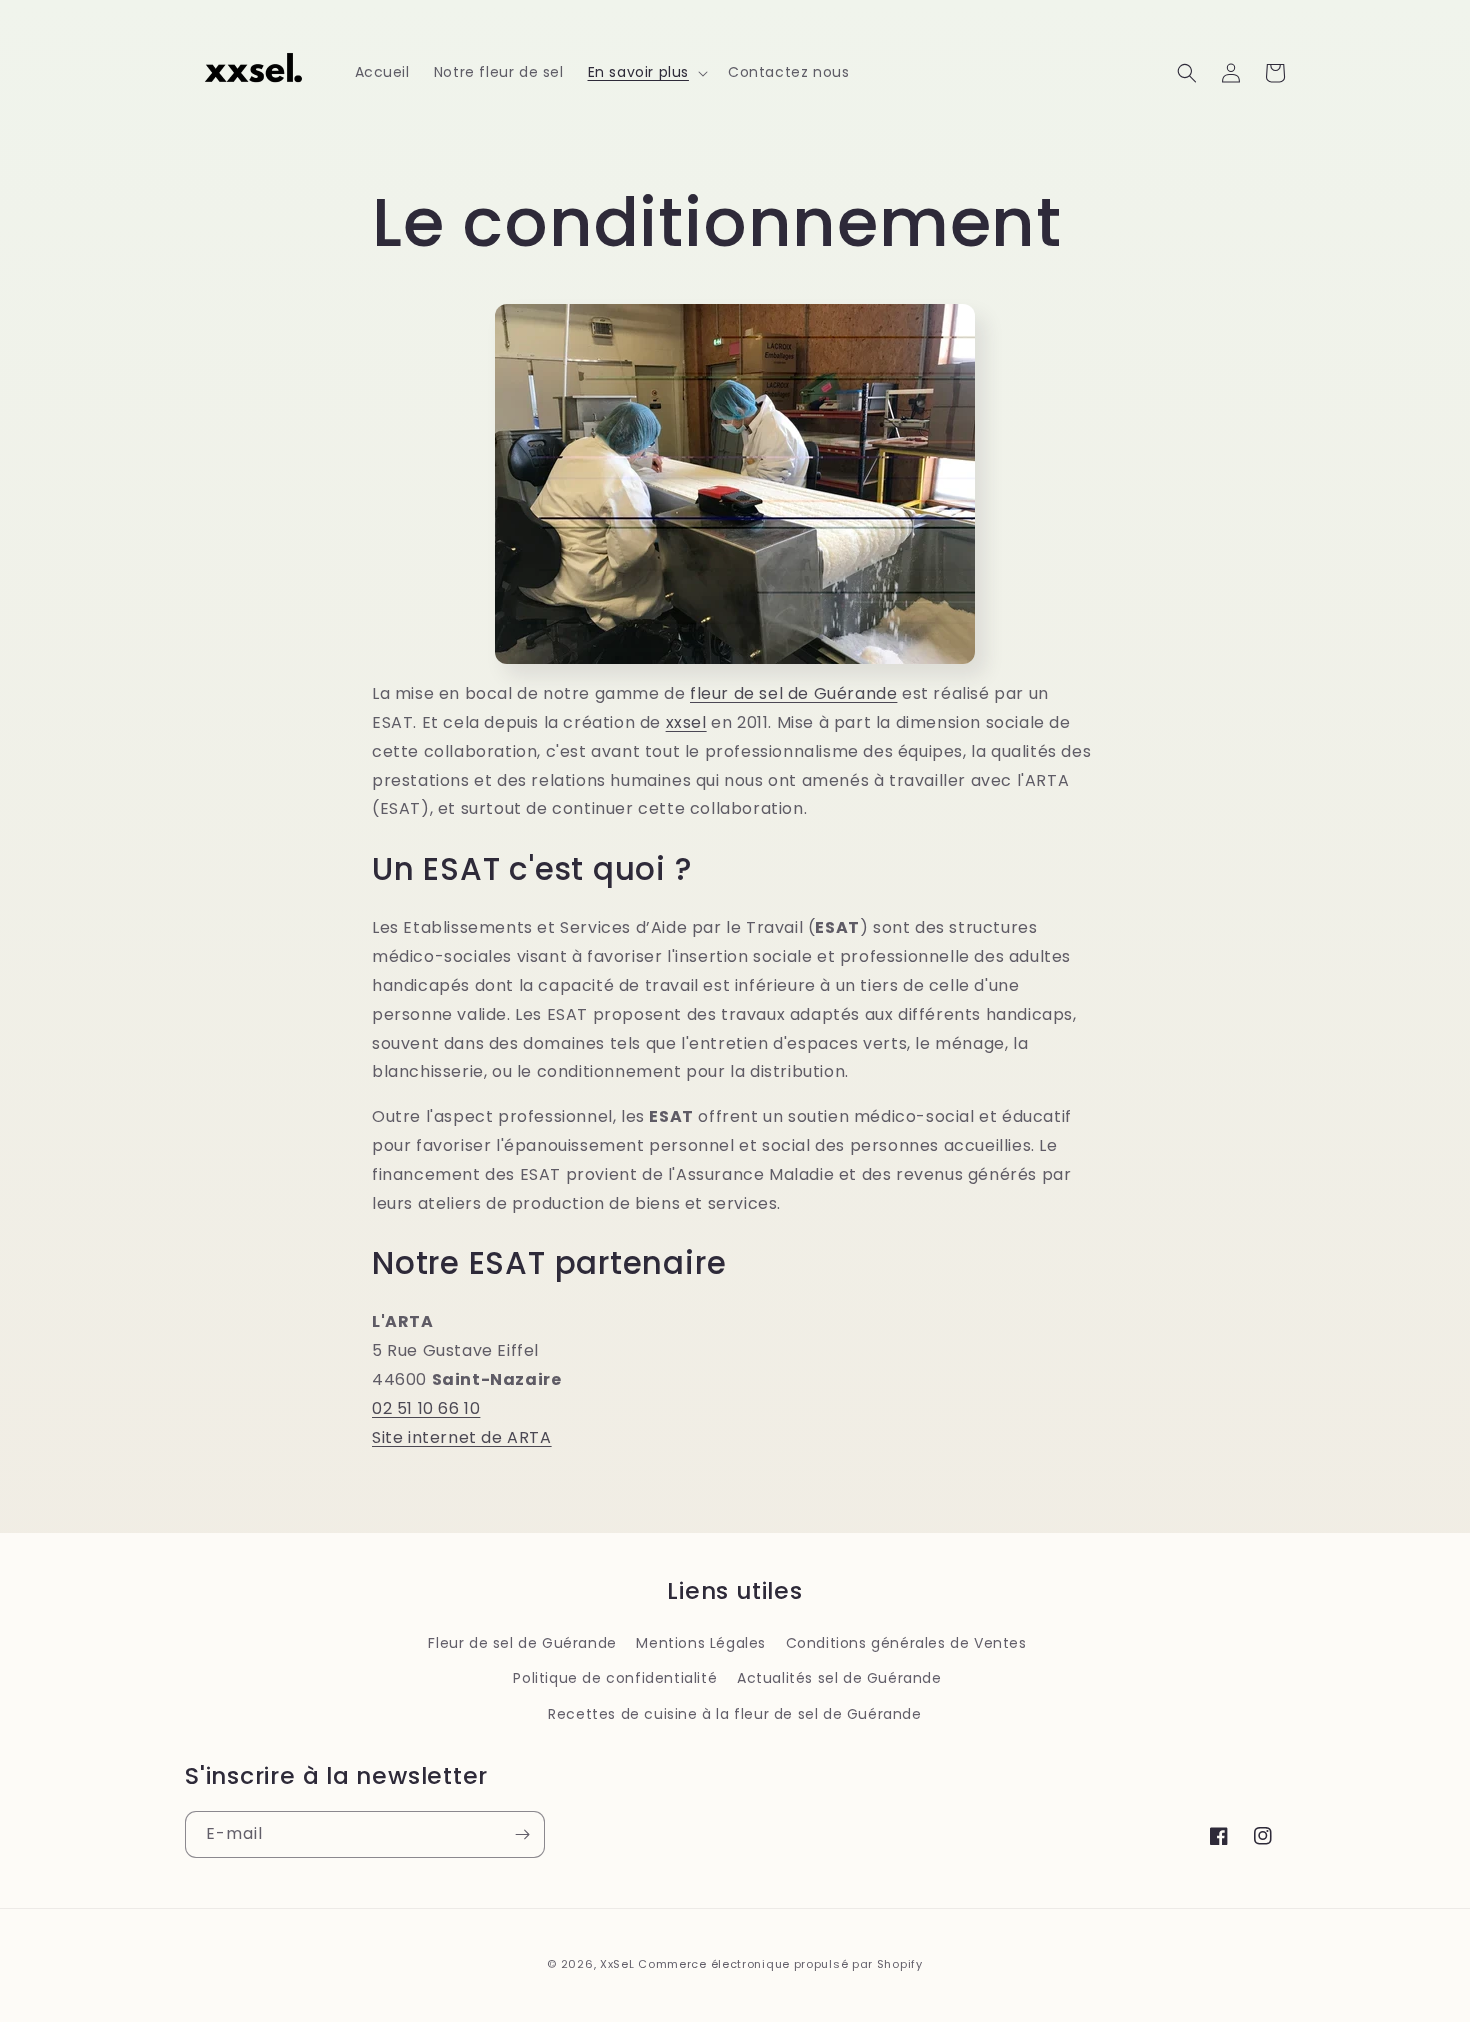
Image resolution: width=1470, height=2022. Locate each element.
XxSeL (617, 1964)
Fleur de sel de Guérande (522, 1643)
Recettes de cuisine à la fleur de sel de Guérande (734, 1714)
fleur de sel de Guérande (793, 693)
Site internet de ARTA (462, 1437)
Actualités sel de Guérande (839, 1678)
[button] (646, 72)
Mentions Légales (701, 1643)
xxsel (686, 722)
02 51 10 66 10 (426, 1408)
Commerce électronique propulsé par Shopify (780, 1964)
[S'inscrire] (522, 1834)
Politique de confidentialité (615, 1678)
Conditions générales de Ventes (906, 1643)
